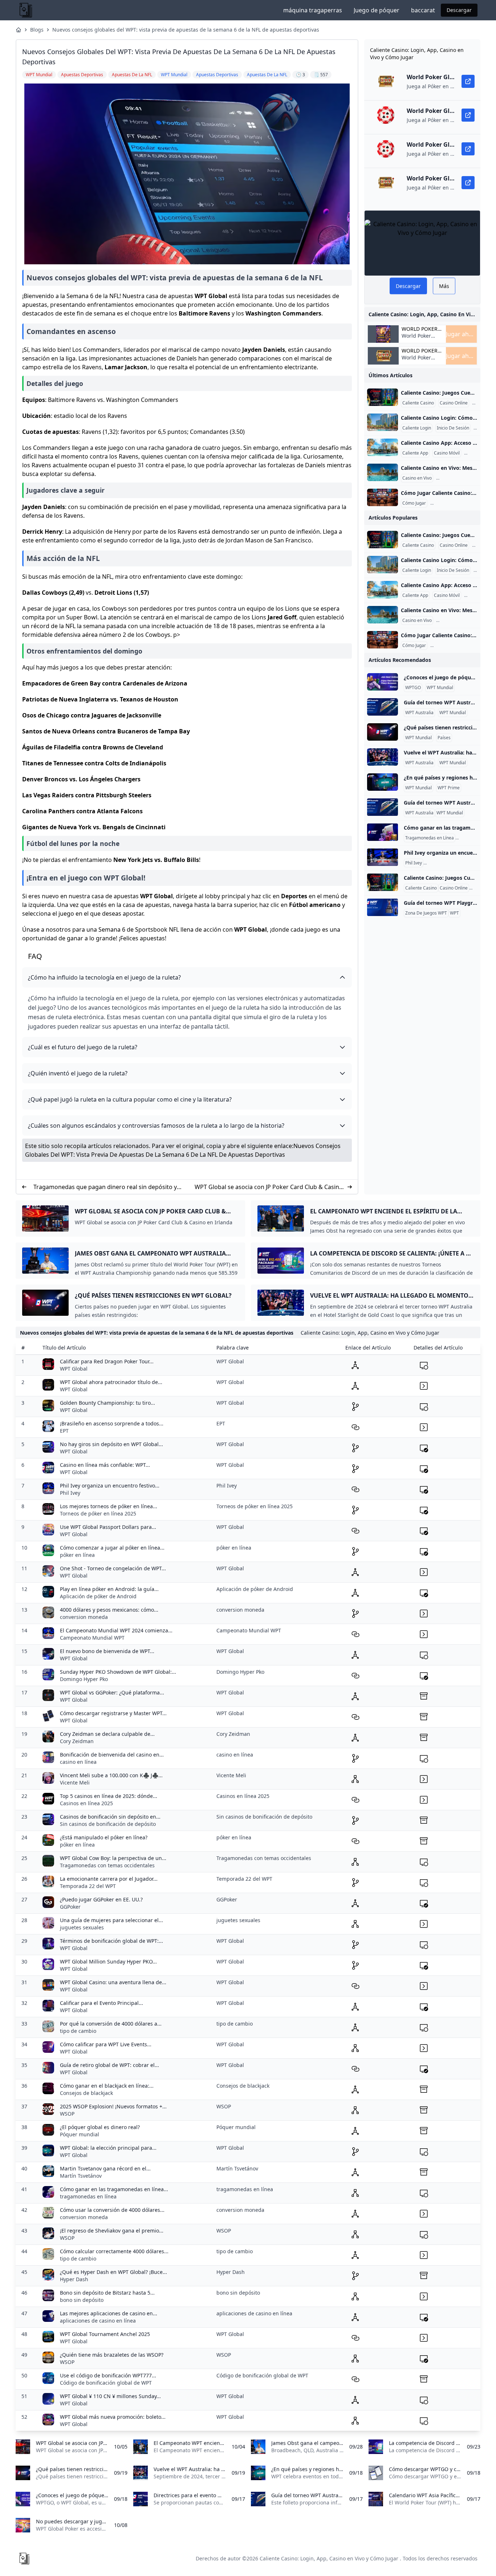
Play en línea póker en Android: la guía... (109, 1589)
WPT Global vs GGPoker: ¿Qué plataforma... (112, 1692)
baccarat (423, 10)
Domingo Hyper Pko (84, 1679)
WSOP (67, 2114)
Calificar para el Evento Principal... (101, 2003)
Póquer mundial (80, 2134)
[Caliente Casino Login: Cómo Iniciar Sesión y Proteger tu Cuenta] (383, 422)
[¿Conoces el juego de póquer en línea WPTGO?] (383, 682)
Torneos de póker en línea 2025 (98, 1513)
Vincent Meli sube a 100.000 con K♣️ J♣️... (111, 1775)
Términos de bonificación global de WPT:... (111, 1941)
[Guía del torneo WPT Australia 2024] (383, 707)
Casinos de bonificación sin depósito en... (110, 1817)
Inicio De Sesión (453, 428)
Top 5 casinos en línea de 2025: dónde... (109, 1796)
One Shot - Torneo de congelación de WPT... (113, 1568)
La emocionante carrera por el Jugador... (109, 1879)
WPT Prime (449, 788)
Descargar (459, 10)
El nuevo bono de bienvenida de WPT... (107, 1651)
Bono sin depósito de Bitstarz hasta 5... (107, 2293)
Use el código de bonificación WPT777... (108, 2375)
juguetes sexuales (82, 1927)
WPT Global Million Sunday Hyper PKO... (108, 1961)
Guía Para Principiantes (455, 503)
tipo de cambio (78, 2031)
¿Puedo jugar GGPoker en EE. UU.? (101, 1899)
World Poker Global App (420, 329)
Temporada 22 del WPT (88, 1886)
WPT (454, 913)
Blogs (37, 30)
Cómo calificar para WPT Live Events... (106, 2044)
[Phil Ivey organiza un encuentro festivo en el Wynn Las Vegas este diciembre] (383, 857)
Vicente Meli (75, 1783)
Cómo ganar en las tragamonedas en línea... (114, 2189)
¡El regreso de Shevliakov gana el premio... (112, 2231)
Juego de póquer (377, 10)
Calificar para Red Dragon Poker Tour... (107, 1361)
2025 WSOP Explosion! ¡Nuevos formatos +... (113, 2106)
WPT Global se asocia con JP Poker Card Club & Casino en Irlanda (269, 1187)
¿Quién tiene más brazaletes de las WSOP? (112, 2355)
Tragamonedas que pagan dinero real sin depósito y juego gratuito (105, 1187)
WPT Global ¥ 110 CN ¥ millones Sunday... (110, 2396)
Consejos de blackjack (86, 2093)
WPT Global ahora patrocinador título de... (111, 1382)
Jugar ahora (461, 334)
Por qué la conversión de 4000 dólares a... (111, 2024)
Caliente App (415, 453)
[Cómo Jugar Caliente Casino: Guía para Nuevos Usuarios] (383, 497)
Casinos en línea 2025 (86, 1803)
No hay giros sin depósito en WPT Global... (111, 1444)
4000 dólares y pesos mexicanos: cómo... (109, 1610)
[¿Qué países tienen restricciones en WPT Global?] (383, 732)
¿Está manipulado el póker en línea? (104, 1837)
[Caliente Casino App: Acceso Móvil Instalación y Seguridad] (383, 447)
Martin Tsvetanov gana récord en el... (105, 2168)
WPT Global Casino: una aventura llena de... (113, 1982)
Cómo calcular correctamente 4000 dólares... (114, 2251)
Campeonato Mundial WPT (92, 1638)
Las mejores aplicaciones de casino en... (109, 2313)
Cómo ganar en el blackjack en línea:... (107, 2086)
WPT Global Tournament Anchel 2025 (105, 2334)
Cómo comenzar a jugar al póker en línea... (112, 1548)
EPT (64, 1431)
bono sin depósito (82, 2300)
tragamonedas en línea (88, 2196)
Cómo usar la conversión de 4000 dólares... (112, 2210)
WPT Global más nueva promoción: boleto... (113, 2417)
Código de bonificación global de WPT (106, 2383)
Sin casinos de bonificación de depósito (108, 1824)
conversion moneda (84, 1617)
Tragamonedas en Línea (430, 838)
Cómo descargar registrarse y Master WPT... (113, 1713)
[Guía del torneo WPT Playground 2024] (383, 907)
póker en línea (77, 1555)
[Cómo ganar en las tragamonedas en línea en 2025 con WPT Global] (383, 832)
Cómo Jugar (414, 503)
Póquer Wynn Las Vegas (449, 863)
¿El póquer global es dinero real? (100, 2127)
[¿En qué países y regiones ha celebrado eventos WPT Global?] (383, 782)
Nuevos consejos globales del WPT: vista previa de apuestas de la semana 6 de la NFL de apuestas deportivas (186, 30)
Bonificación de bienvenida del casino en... (112, 1755)
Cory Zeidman (77, 1741)
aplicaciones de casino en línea (98, 2321)
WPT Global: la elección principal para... (108, 2148)
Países (444, 738)
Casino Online (454, 403)
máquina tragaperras (313, 10)
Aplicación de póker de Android (98, 1596)
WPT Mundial (440, 688)
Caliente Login (417, 428)
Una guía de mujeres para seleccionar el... (111, 1920)
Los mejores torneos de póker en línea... (109, 1506)
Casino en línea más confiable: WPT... (105, 1465)
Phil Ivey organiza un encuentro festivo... (110, 1486)
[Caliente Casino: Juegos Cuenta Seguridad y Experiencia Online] (383, 397)
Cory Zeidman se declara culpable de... (107, 1734)
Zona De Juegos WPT (426, 913)
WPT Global (74, 1369)
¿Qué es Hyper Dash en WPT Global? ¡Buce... (113, 2272)
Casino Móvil (447, 453)
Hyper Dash (74, 2279)
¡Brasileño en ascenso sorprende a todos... (112, 1423)
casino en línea (78, 1762)
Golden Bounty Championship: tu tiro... (107, 1403)
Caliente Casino (418, 403)
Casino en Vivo (417, 478)
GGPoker (70, 1907)
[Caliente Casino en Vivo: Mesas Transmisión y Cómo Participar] (383, 472)
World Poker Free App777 (417, 339)
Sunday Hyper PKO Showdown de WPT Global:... (118, 1672)
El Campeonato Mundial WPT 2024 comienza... (116, 1630)
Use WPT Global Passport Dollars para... (108, 1527)
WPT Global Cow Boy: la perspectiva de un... (113, 1858)
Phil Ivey (414, 863)
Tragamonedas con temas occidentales (107, 1865)
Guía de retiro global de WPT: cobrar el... (109, 2065)
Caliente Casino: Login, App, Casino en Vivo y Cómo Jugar (329, 2558)
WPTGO (413, 688)
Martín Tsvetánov (81, 2176)
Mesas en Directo (455, 478)
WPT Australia (419, 713)
